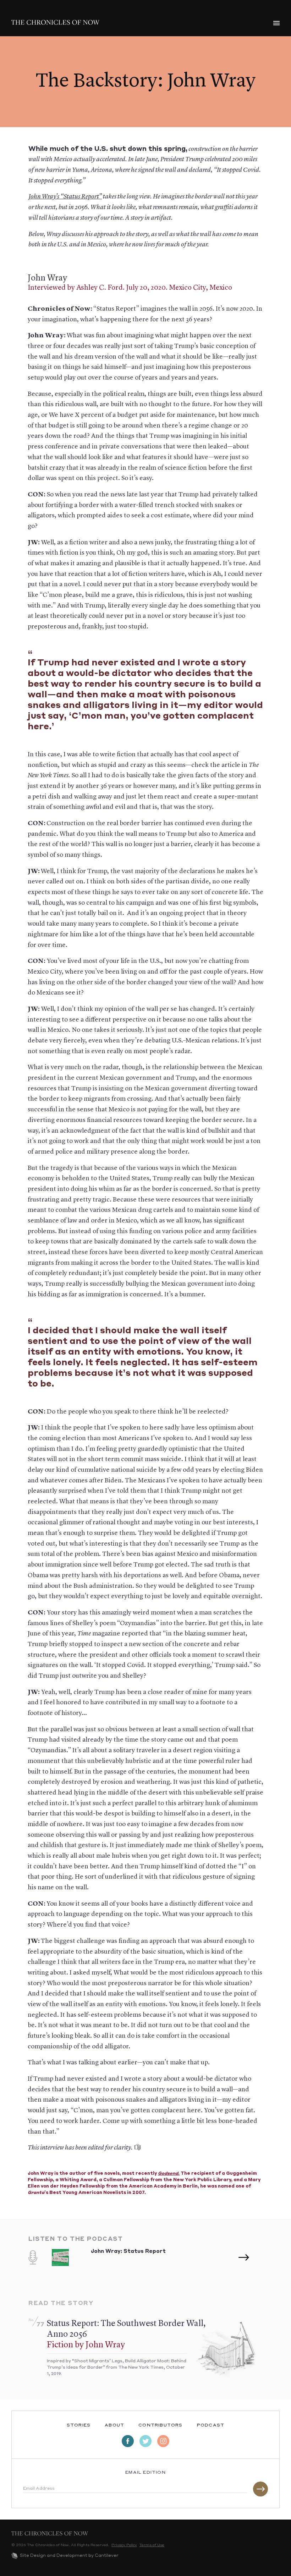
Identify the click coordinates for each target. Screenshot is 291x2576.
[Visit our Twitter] (145, 2441)
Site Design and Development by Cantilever (69, 2556)
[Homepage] (55, 22)
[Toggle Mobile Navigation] (276, 23)
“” (81, 197)
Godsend (168, 2174)
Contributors (160, 2425)
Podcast (211, 2425)
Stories (79, 2425)
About (114, 2425)
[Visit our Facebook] (128, 2441)
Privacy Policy (124, 2545)
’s (44, 197)
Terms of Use (152, 2545)
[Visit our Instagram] (163, 2441)
